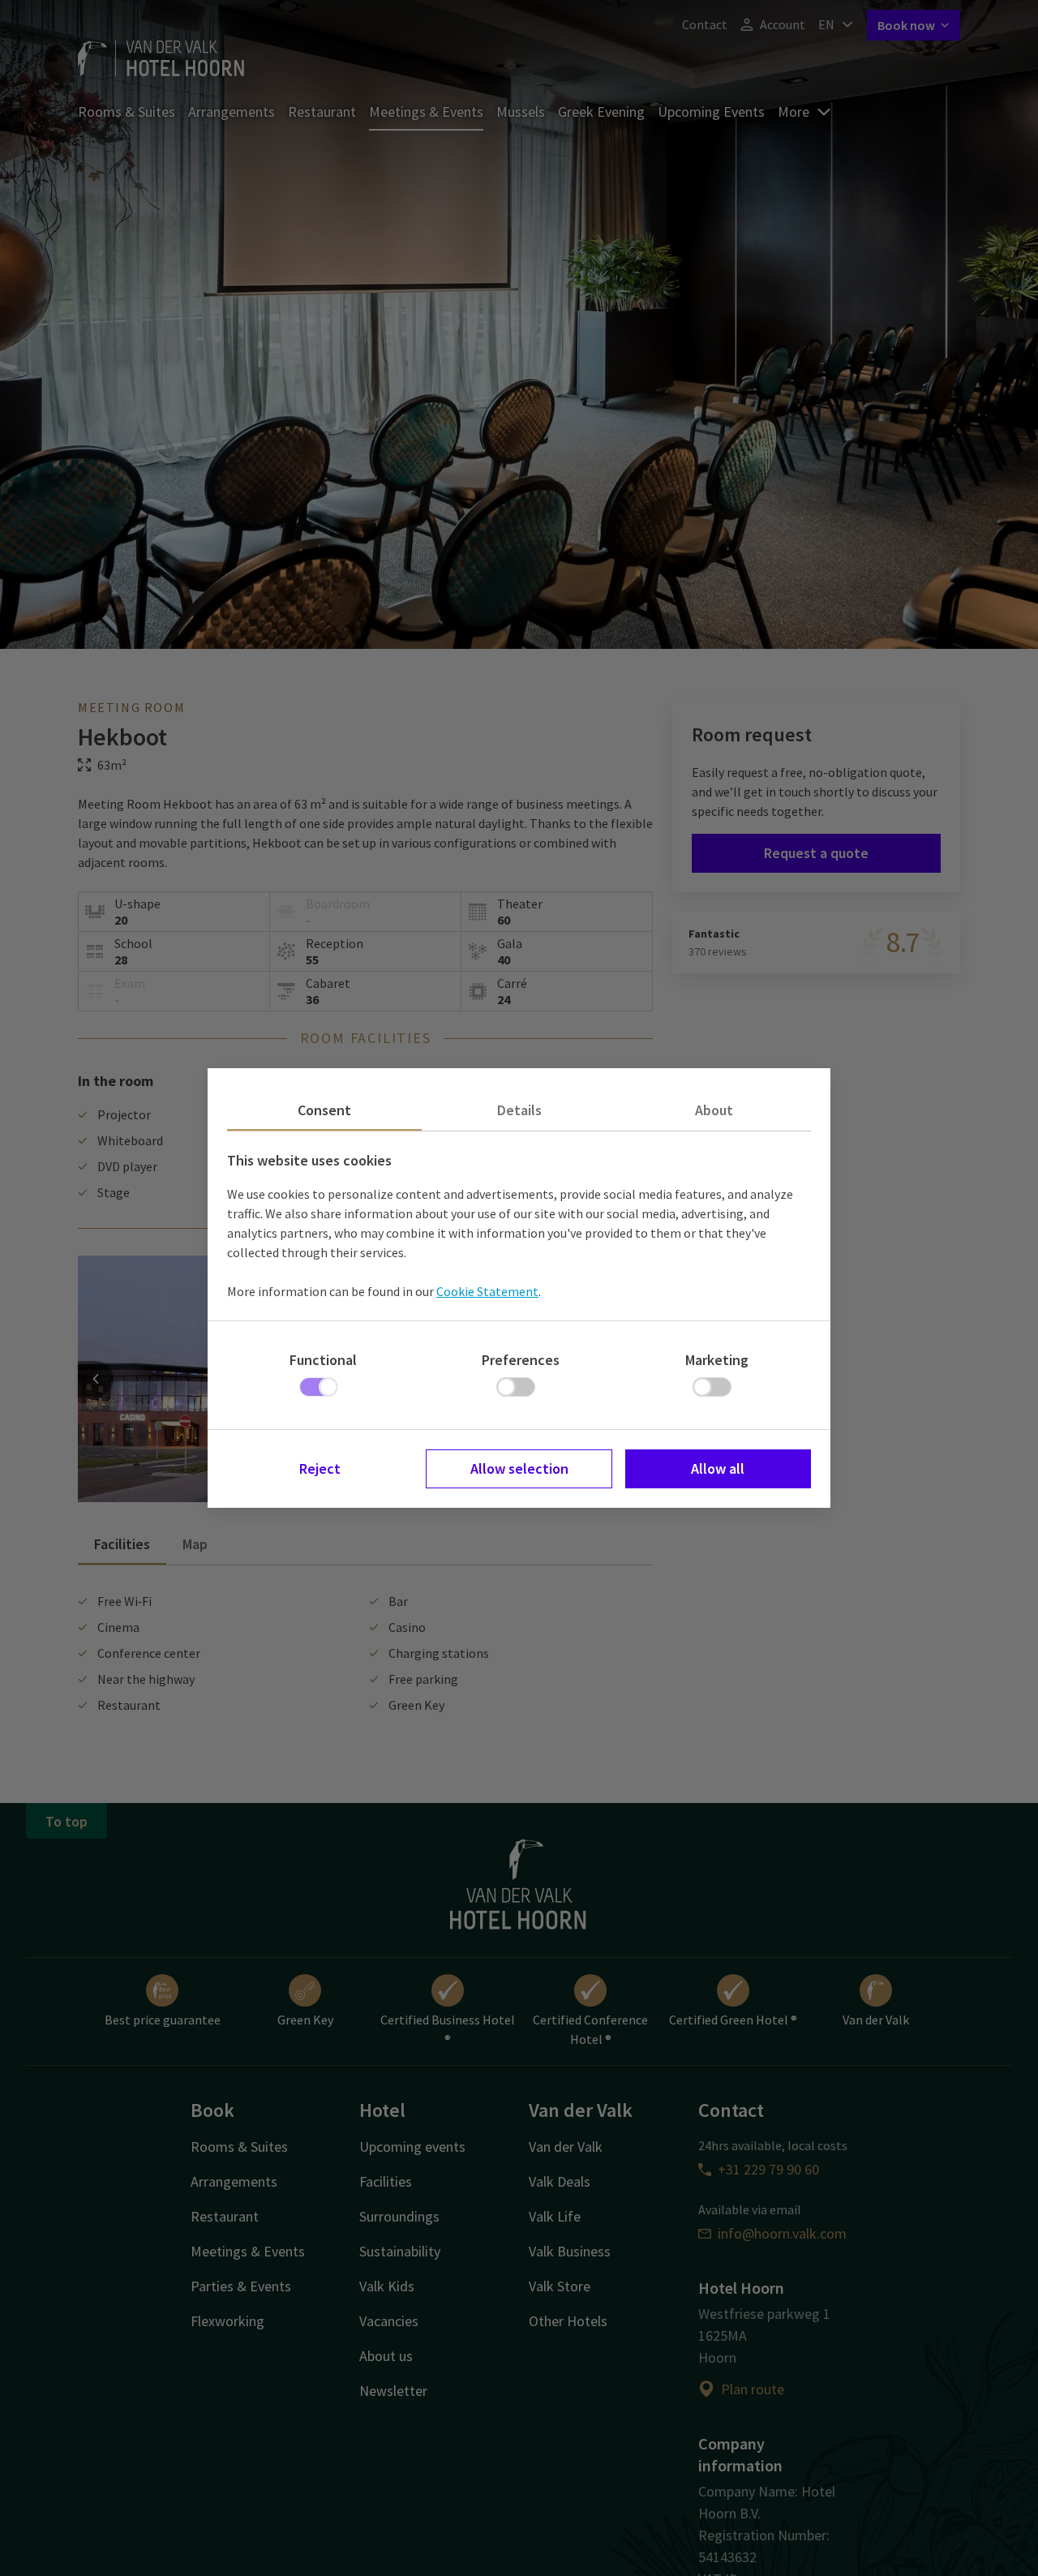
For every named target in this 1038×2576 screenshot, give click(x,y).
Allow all (718, 1468)
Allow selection (519, 1468)
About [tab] (714, 1110)
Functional (323, 1360)
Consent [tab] (324, 1110)
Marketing (717, 1360)
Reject (320, 1468)
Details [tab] (519, 1110)
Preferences (521, 1360)
